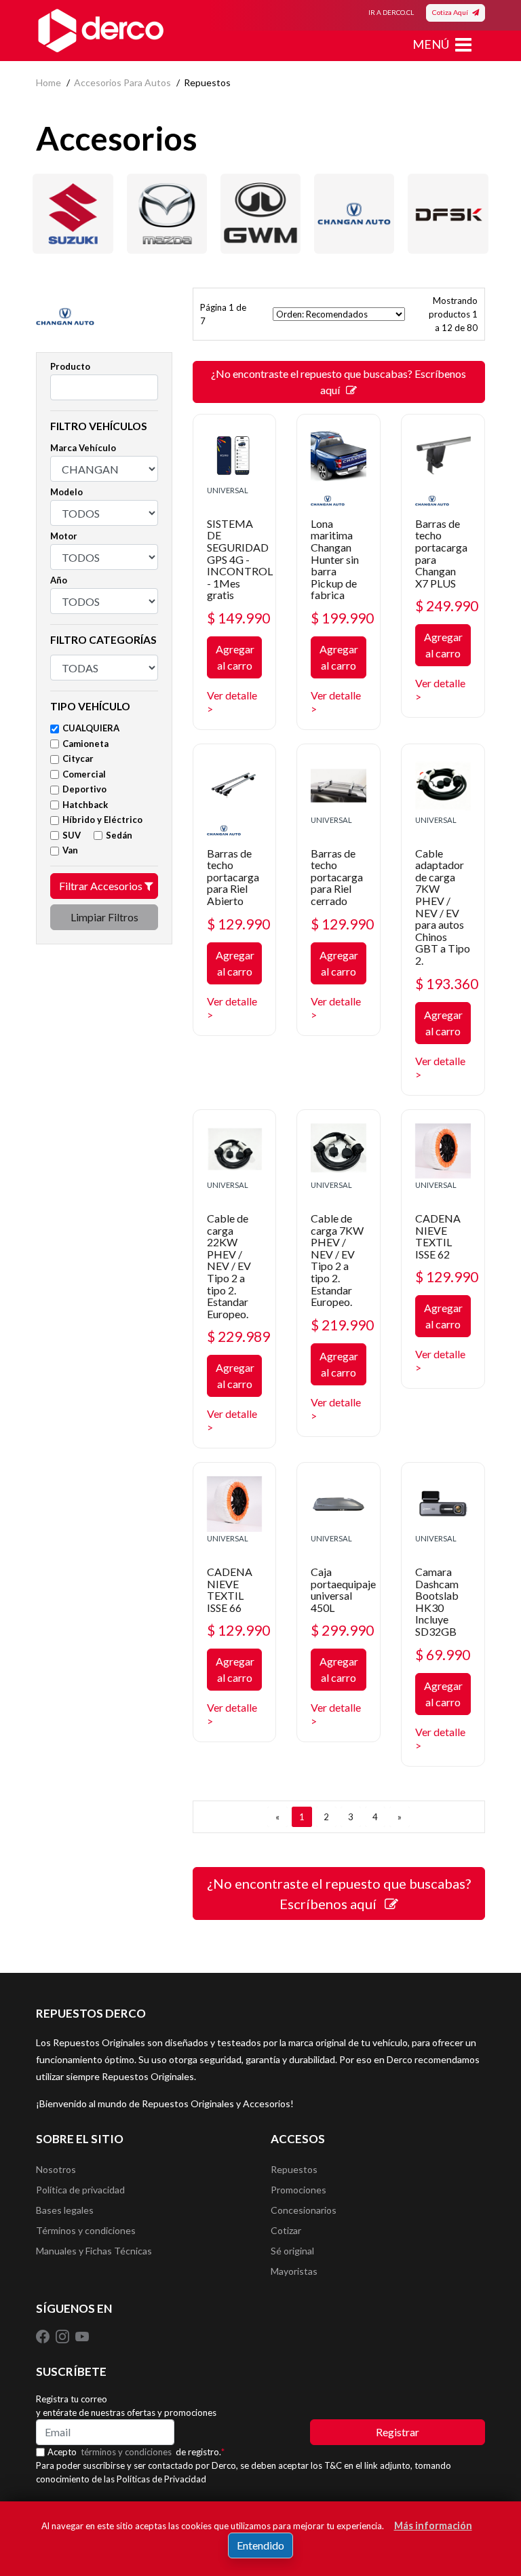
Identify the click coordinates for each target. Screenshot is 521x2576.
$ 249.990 (447, 605)
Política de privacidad (80, 2190)
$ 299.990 (342, 1630)
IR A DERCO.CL (391, 12)
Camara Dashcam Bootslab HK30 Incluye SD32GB (437, 1601)
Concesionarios (304, 2210)
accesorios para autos (122, 82)
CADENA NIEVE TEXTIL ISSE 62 (438, 1236)
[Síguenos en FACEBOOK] (44, 2336)
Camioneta (85, 744)
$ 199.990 (342, 618)
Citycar (78, 758)
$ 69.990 (443, 1654)
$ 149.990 (238, 618)
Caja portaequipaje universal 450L (343, 1590)
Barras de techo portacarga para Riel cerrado (337, 877)
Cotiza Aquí (452, 12)
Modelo (66, 492)
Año (59, 580)
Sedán (119, 835)
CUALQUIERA (91, 728)
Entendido (260, 2545)
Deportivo (84, 789)
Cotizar (286, 2230)
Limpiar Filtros (104, 917)
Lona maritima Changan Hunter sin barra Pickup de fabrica (335, 559)
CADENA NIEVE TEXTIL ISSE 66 (230, 1590)
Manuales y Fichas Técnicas (94, 2251)
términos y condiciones (126, 2452)
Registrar (398, 2432)
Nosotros (56, 2169)
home (49, 82)
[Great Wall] (260, 214)
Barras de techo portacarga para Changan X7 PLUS (441, 553)
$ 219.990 (342, 1325)
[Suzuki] (73, 214)
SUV (72, 835)
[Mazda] (167, 214)
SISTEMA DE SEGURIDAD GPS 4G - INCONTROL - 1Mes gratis (240, 559)
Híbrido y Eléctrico (102, 820)
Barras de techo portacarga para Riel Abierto (233, 877)
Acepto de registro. (136, 2452)
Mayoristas (294, 2271)
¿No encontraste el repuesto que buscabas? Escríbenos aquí (339, 382)
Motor (64, 536)
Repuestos (294, 2169)
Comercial (84, 774)
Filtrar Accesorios (102, 886)
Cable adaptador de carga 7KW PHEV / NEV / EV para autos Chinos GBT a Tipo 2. (443, 907)
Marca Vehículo (83, 448)
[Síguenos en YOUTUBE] (82, 2336)
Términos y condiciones (86, 2230)
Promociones (298, 2190)
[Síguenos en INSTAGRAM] (63, 2336)
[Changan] (354, 214)
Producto (70, 366)
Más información (433, 2525)
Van (70, 850)
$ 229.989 (238, 1336)
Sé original (292, 2251)
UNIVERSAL (228, 490)
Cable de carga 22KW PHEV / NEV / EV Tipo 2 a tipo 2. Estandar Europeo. (229, 1266)
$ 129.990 (238, 924)
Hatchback (85, 805)
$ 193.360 (447, 983)
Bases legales (65, 2210)
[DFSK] (448, 214)
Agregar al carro (235, 657)
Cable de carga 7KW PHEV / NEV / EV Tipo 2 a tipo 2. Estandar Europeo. (337, 1260)
